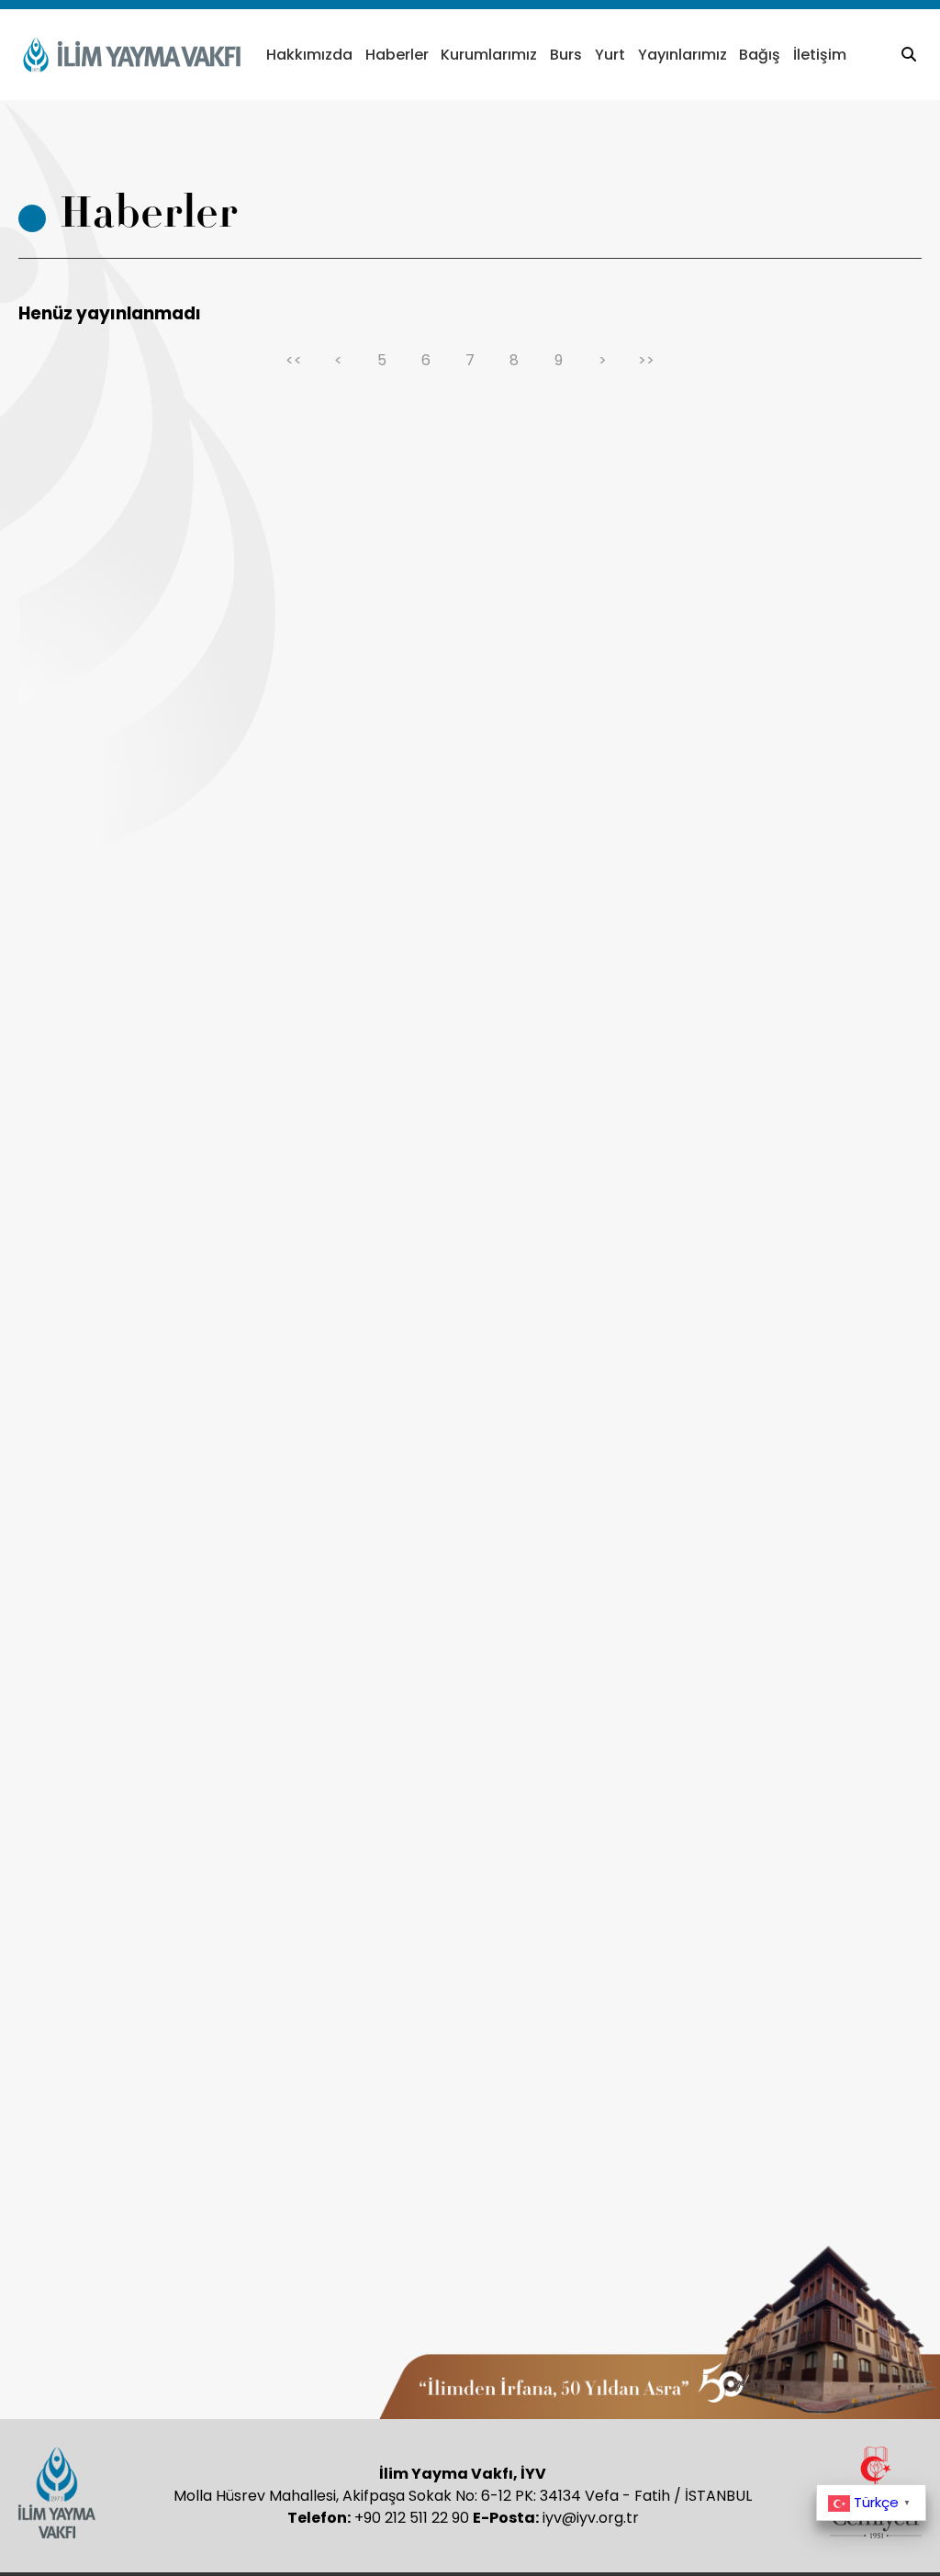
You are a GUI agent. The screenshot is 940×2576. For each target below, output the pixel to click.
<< (294, 360)
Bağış (760, 55)
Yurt (610, 55)
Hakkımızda (309, 55)
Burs (566, 55)
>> (646, 360)
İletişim (820, 55)
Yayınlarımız (683, 55)
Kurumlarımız (489, 55)
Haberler (397, 55)
